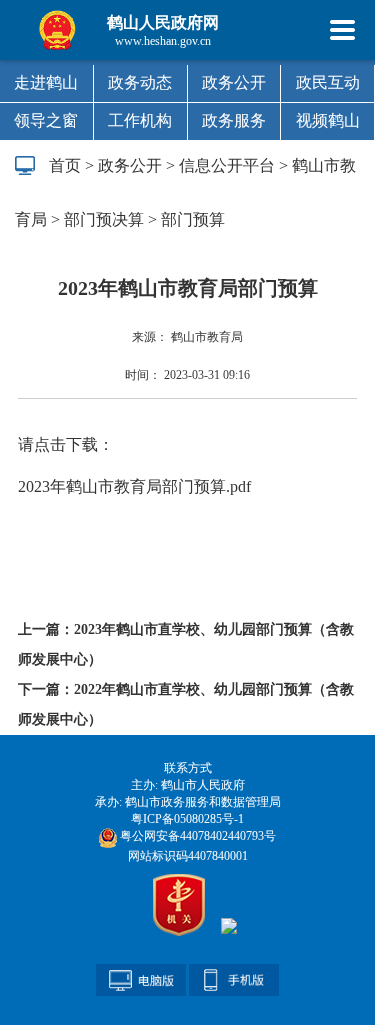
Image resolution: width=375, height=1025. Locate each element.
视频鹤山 (328, 120)
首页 (65, 165)
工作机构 (140, 120)
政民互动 (328, 82)
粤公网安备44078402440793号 (196, 836)
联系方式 (188, 768)
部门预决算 (104, 219)
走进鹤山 (46, 82)
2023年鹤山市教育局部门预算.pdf (134, 486)
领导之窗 (46, 120)
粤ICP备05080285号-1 (187, 819)
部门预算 (193, 219)
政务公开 (234, 82)
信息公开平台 (227, 165)
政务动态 (140, 82)
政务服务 (234, 120)
